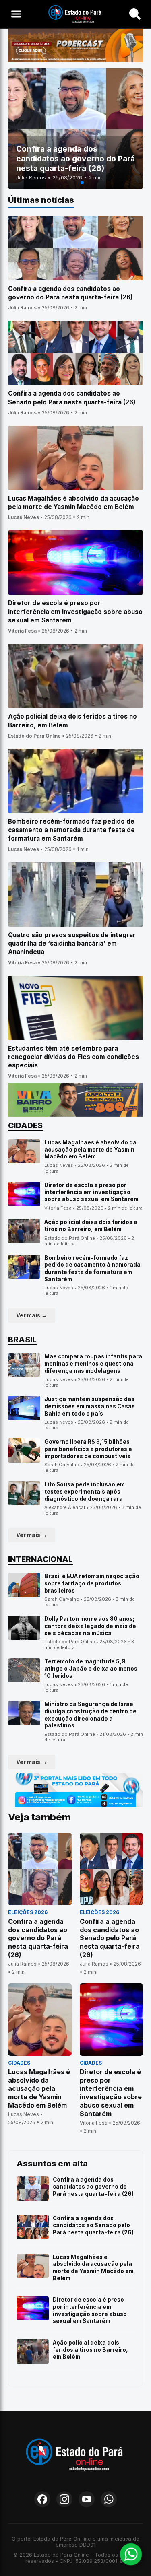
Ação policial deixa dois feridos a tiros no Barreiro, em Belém (91, 1226)
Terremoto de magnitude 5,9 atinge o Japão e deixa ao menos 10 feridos (91, 1668)
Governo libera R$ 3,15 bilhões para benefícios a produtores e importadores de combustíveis (88, 1449)
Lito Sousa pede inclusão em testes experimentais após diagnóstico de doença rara (85, 1491)
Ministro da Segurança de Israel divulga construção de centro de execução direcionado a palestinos (90, 1715)
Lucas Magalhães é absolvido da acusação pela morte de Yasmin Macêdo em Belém (90, 1149)
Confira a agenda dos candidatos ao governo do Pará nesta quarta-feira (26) (93, 2187)
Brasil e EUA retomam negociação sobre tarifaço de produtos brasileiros (92, 1583)
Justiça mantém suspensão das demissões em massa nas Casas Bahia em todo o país (90, 1406)
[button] (69, 183)
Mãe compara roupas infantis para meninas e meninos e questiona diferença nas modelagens (93, 1363)
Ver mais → (32, 1315)
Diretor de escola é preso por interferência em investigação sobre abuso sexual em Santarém (91, 1192)
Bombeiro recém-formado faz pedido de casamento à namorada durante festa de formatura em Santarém (92, 1268)
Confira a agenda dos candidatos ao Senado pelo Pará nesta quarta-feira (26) (93, 2225)
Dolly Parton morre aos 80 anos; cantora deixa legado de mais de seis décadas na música (90, 1626)
